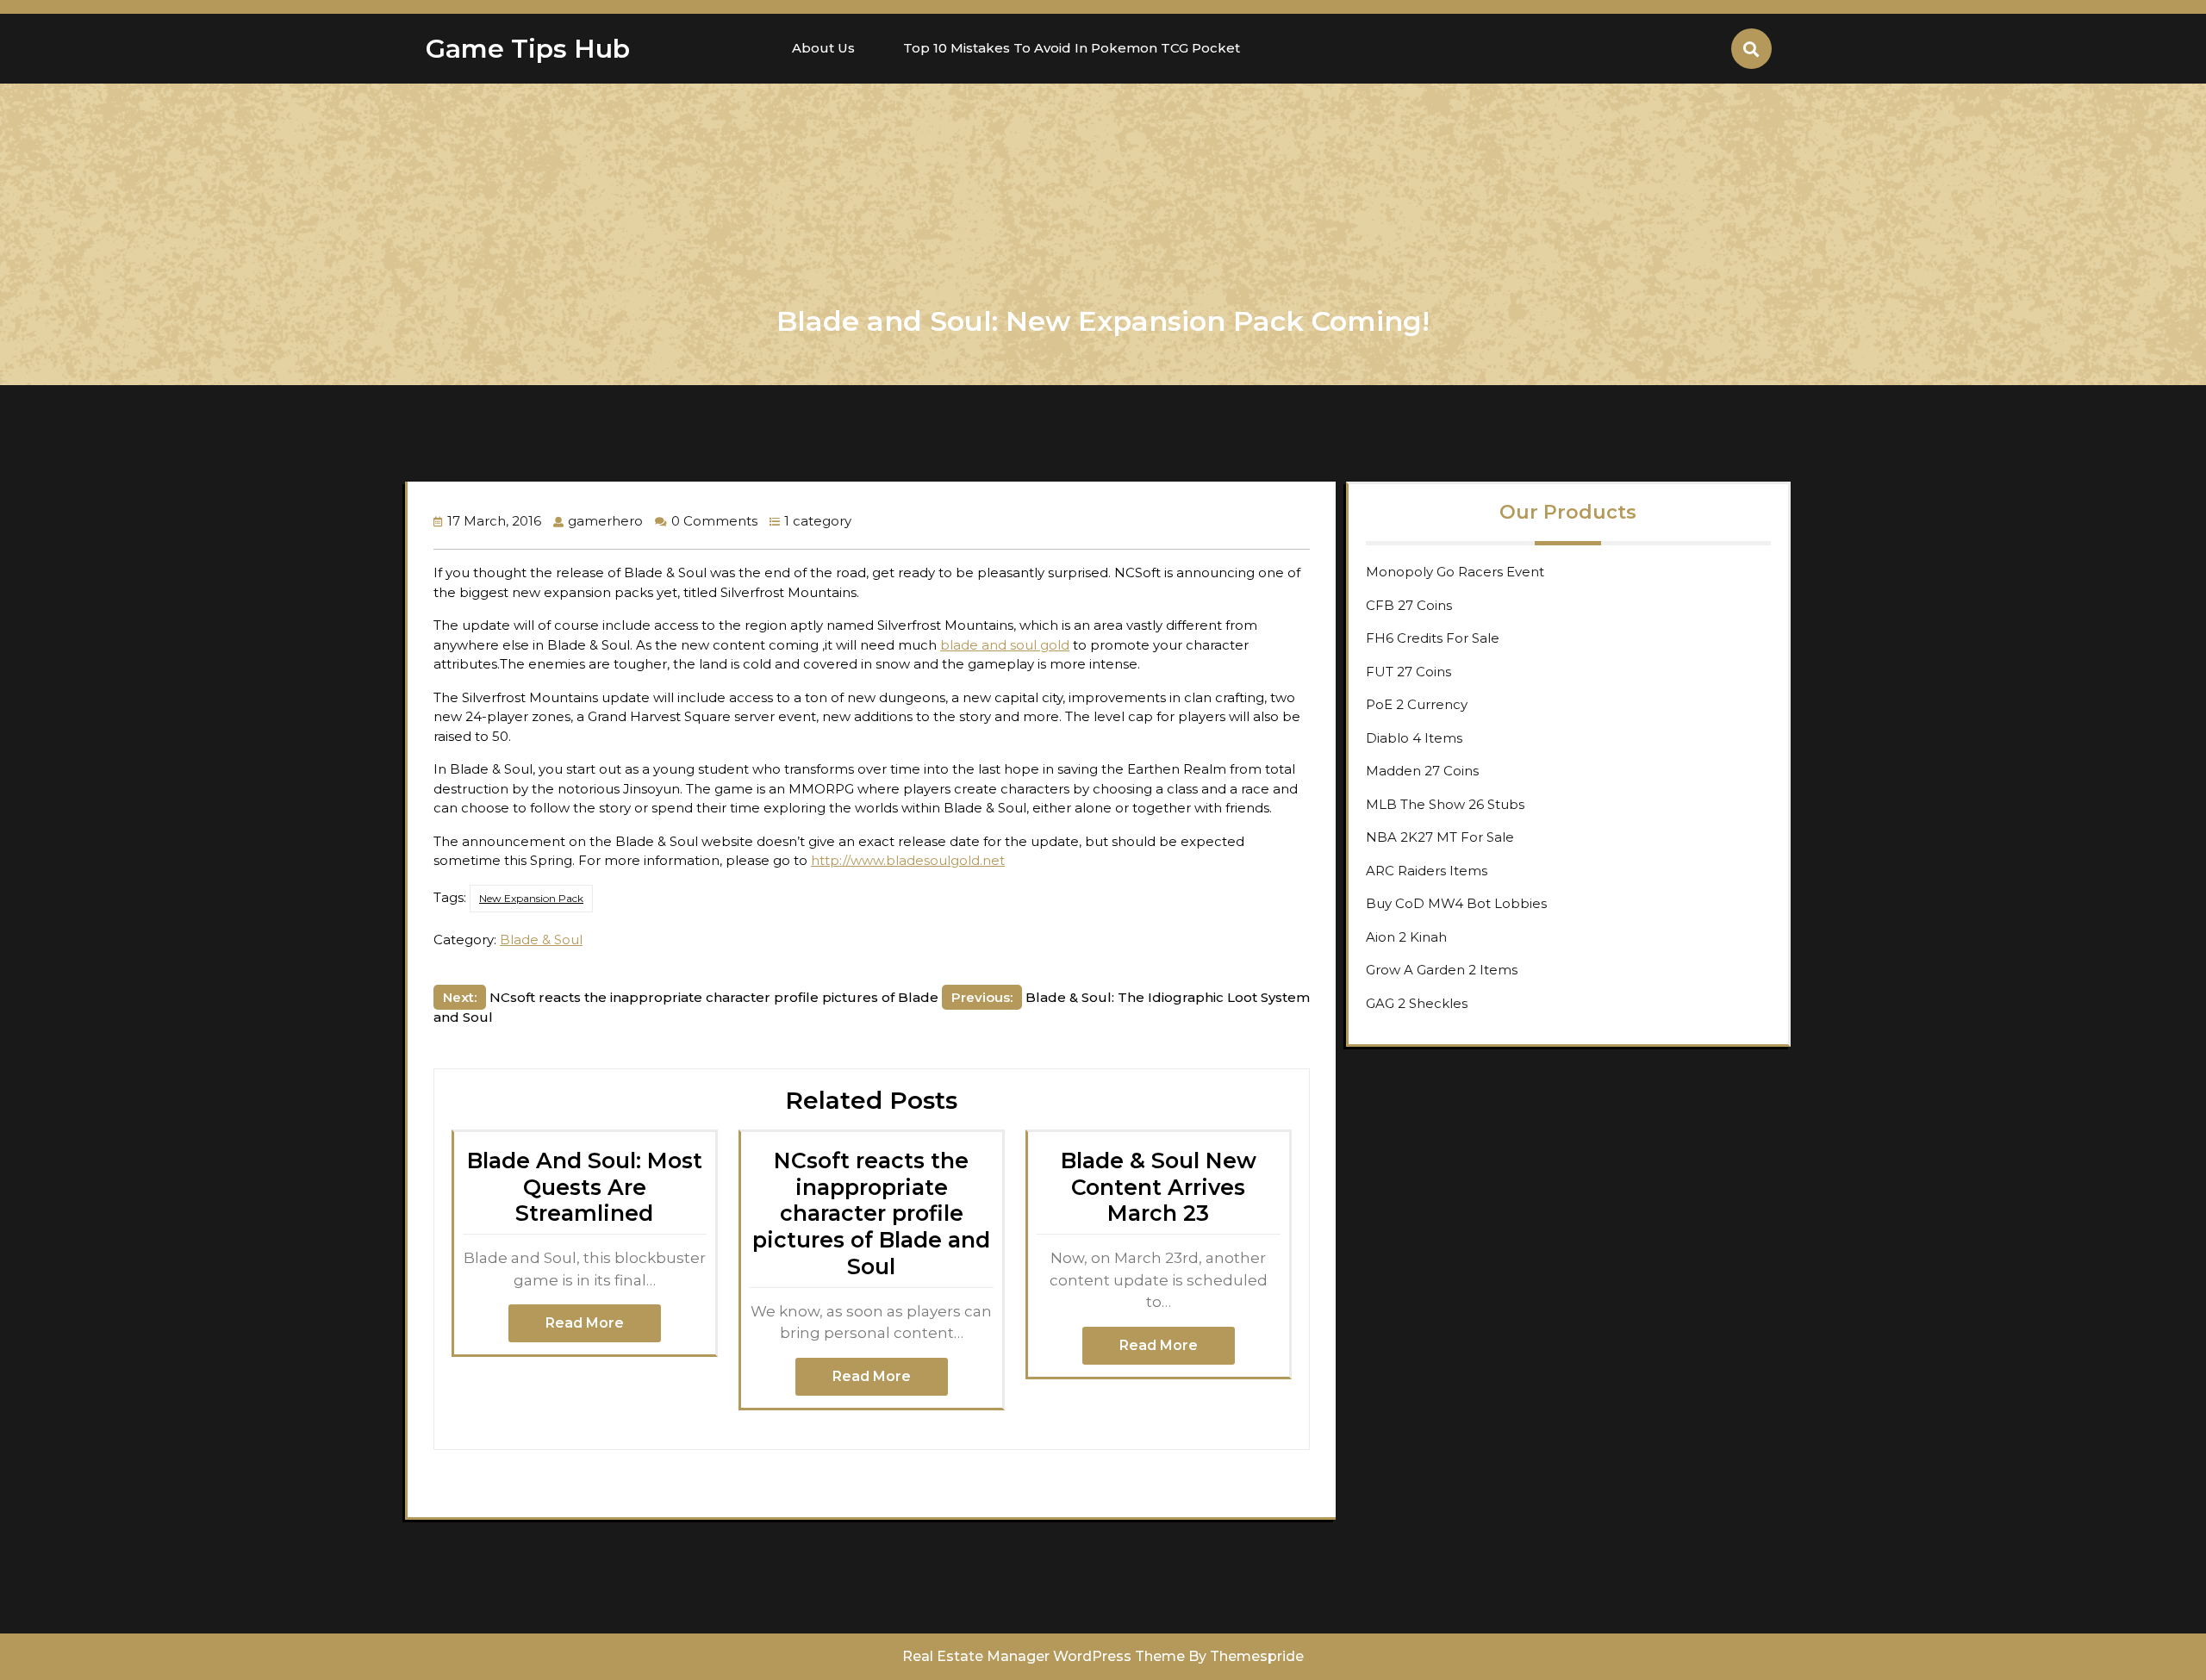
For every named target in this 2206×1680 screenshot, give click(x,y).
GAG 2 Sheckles (1417, 1003)
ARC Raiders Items (1427, 871)
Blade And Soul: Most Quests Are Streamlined (585, 1187)
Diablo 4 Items (1414, 738)
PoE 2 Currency (1417, 704)
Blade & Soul (541, 940)
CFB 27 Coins (1409, 605)
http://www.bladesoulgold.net (908, 860)
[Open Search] (1751, 49)
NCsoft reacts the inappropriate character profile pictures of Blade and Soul (871, 1213)
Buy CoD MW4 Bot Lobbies (1456, 903)
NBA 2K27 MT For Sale (1440, 837)
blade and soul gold (1005, 645)
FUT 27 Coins (1408, 672)
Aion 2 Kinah (1406, 937)
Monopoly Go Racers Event (1455, 572)
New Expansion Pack (531, 898)
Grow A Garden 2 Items (1442, 970)
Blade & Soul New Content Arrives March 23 (1159, 1187)
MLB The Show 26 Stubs (1445, 804)
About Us (823, 48)
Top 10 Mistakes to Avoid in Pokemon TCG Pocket (1072, 48)
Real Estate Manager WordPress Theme (1044, 1656)
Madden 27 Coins (1422, 771)
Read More (585, 1323)
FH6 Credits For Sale (1433, 638)
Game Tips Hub (528, 49)
